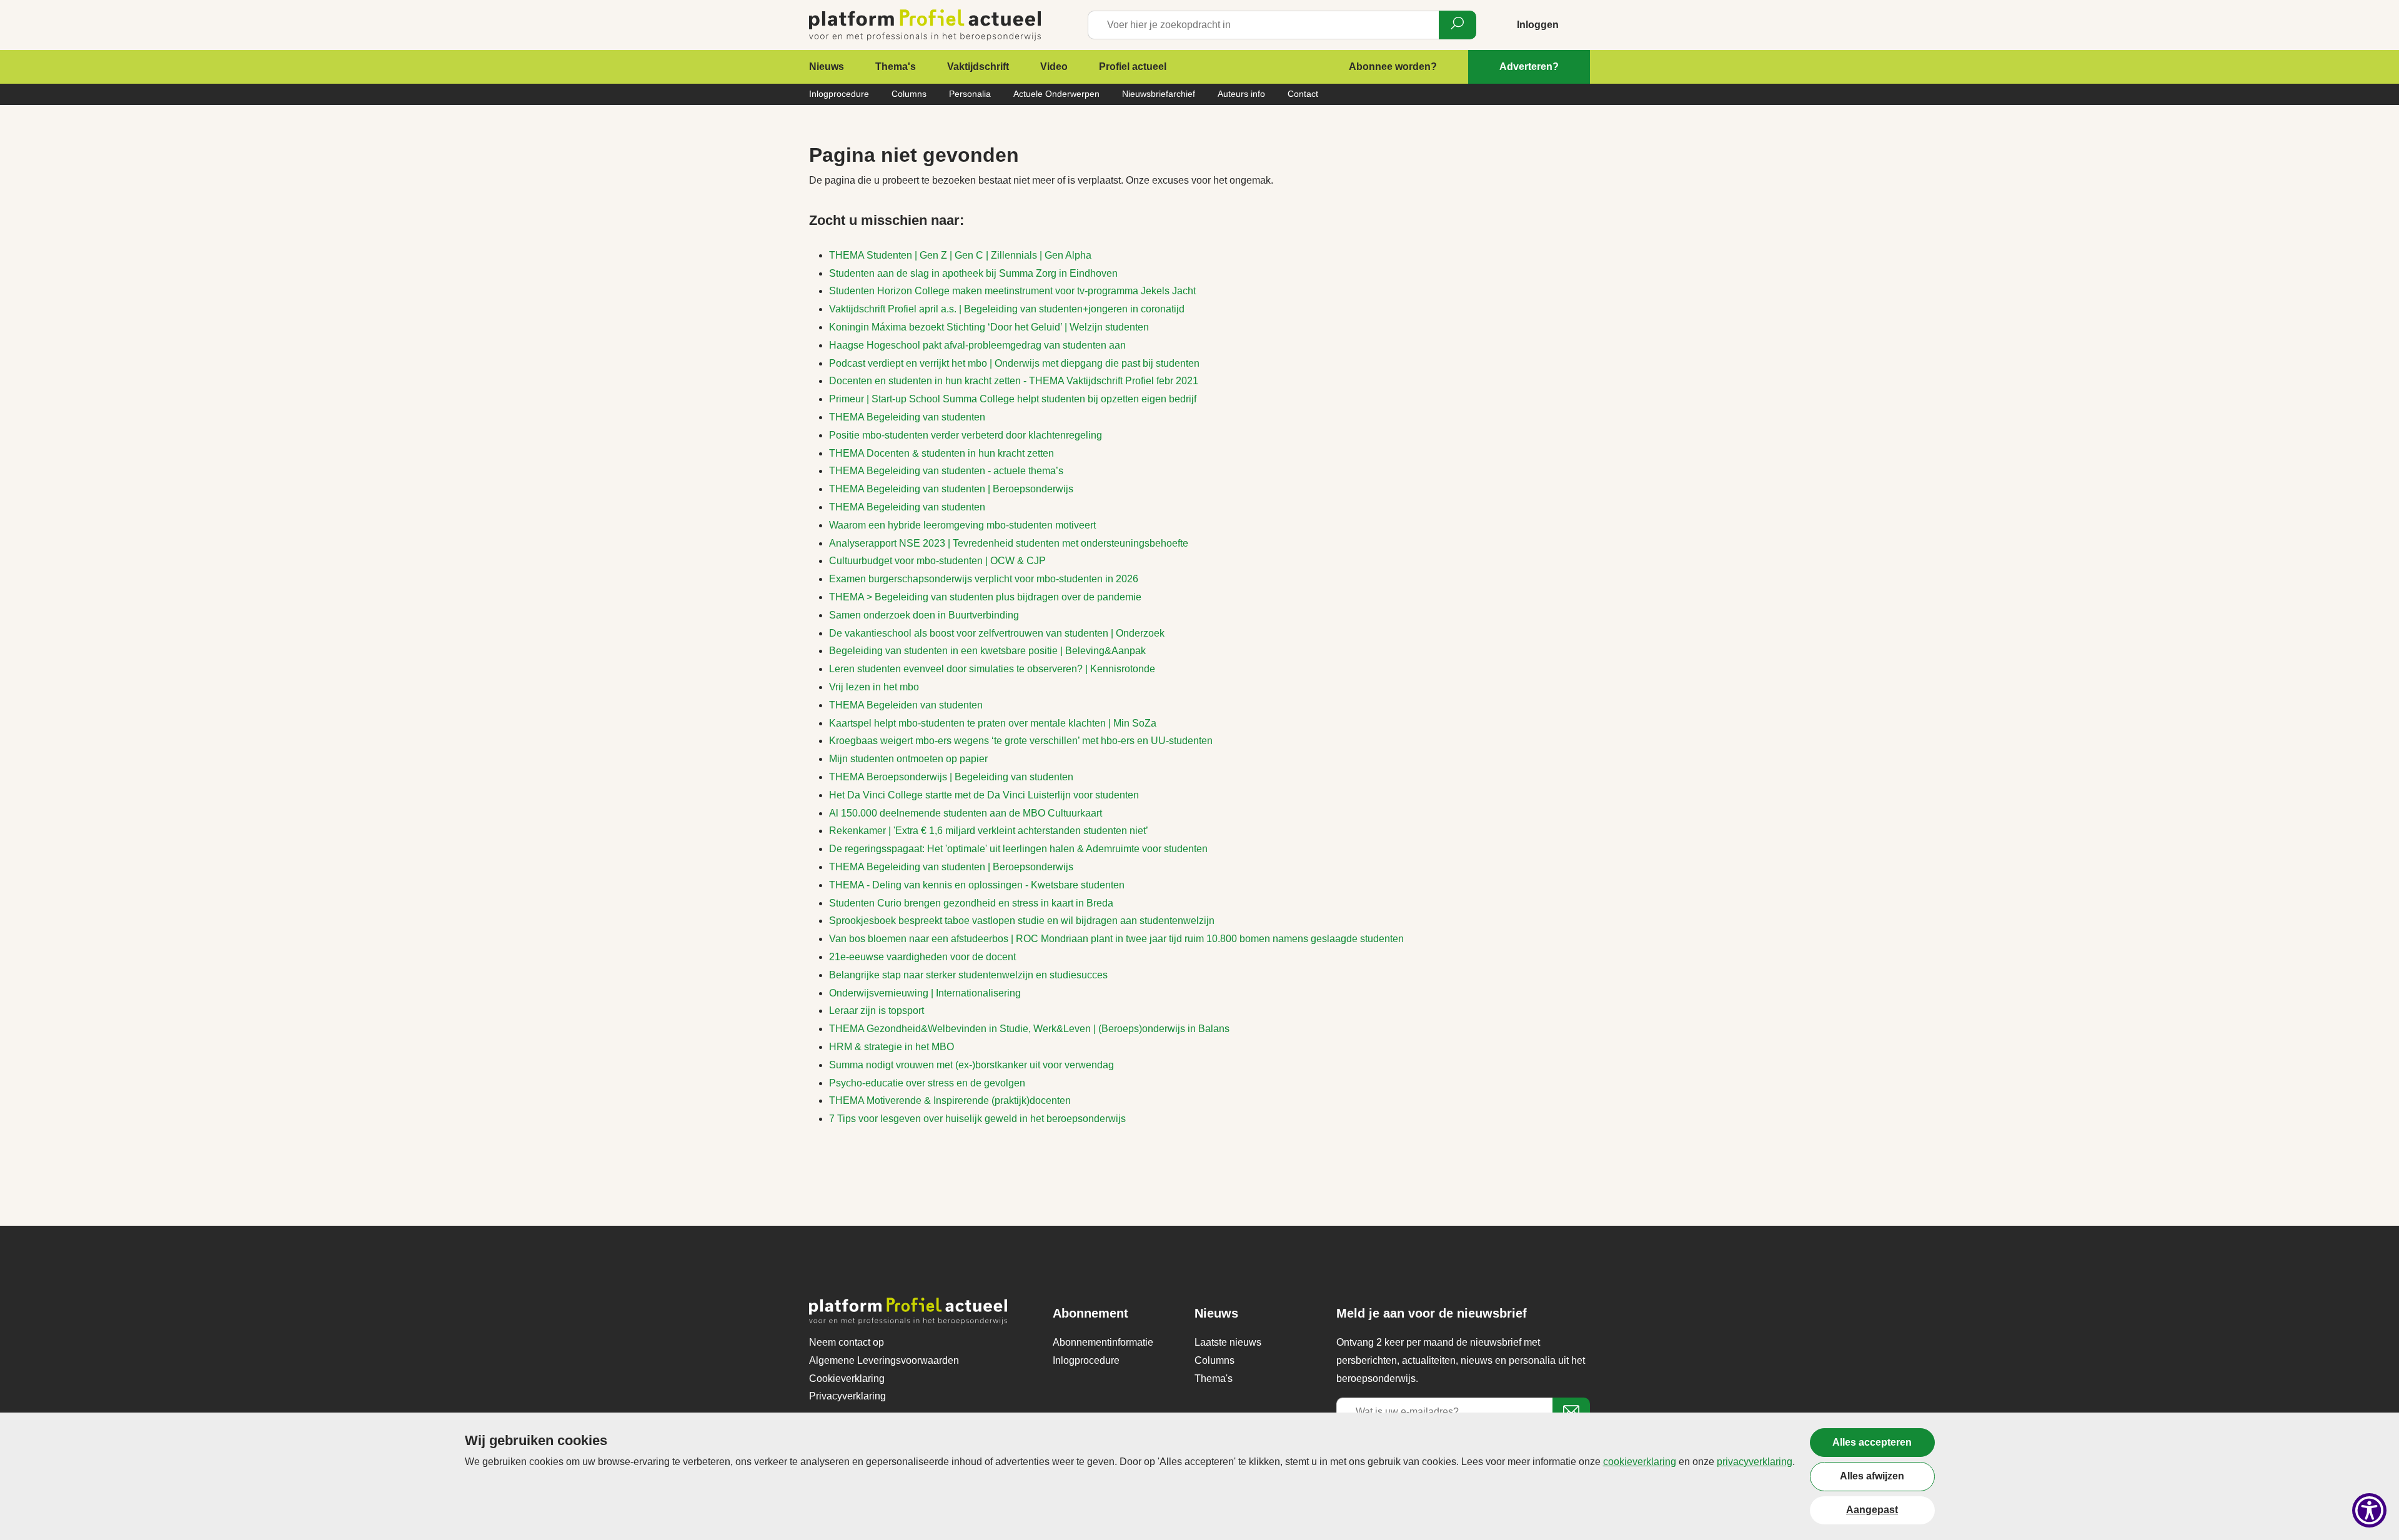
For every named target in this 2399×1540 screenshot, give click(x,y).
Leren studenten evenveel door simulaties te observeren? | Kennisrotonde (992, 669)
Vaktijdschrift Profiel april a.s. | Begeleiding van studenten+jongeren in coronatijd (1007, 309)
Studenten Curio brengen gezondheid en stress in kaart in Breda (971, 903)
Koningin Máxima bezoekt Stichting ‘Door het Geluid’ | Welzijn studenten (989, 327)
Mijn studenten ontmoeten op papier (908, 759)
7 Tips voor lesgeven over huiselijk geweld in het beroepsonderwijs (977, 1119)
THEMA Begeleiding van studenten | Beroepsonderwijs (951, 489)
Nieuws (827, 67)
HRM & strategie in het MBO (892, 1047)
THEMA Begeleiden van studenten (906, 705)
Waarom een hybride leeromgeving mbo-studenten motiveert (962, 525)
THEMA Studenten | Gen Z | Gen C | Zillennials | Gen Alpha (960, 255)
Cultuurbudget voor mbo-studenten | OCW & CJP (937, 561)
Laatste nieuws (1228, 1342)
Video (1054, 67)
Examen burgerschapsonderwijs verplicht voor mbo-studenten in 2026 (984, 579)
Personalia (970, 94)
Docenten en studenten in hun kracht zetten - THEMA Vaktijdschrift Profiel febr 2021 (1014, 381)
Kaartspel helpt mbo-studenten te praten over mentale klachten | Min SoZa (993, 723)
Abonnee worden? (1393, 67)
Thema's (896, 67)
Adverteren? (1529, 67)
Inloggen (1538, 25)
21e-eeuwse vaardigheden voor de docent (922, 957)
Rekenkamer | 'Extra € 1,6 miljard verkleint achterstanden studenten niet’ (989, 831)
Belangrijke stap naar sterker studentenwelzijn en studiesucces (968, 975)
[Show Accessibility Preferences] (2369, 1510)
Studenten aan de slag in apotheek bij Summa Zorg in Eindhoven (973, 273)
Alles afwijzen (1872, 1476)
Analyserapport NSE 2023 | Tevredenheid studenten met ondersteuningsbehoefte (1009, 543)
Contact (1303, 94)
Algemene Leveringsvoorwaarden (884, 1360)
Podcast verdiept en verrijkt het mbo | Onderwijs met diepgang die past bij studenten (1014, 363)
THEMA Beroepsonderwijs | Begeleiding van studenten (951, 777)
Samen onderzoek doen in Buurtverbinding (924, 615)
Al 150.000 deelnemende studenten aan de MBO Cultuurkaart (966, 813)
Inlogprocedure (839, 94)
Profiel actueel (1133, 67)
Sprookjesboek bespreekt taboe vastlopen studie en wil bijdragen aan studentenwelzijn (1022, 921)
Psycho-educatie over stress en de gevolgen (927, 1083)
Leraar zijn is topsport (877, 1011)
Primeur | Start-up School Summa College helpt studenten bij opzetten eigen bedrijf (1013, 399)
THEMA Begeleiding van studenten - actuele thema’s (946, 471)
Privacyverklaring (847, 1396)
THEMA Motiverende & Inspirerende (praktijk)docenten (950, 1100)
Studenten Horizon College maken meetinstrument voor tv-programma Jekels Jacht (1012, 291)
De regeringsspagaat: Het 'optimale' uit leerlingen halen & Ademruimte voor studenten (1018, 849)
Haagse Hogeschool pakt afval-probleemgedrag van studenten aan (977, 345)
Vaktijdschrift (978, 67)
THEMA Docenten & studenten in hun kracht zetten (941, 453)
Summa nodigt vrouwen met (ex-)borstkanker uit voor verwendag (971, 1065)
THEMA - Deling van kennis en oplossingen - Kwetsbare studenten (977, 885)
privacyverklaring (1755, 1462)
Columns (909, 94)
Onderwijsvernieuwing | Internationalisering (925, 993)
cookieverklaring (1640, 1462)
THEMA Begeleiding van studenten (907, 417)
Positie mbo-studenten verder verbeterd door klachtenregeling (966, 435)
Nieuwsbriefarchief (1159, 94)
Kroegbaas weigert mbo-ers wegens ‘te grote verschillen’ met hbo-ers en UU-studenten (1021, 741)
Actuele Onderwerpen (1056, 94)
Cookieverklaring (847, 1379)
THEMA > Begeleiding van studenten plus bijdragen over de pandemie (985, 597)
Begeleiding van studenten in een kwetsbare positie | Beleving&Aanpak (987, 651)
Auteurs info (1241, 94)
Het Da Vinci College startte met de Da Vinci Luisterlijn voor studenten (984, 795)
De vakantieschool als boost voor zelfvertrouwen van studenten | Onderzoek (997, 633)
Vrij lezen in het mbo (874, 687)
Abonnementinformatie (1103, 1342)
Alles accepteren (1872, 1442)
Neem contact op (847, 1342)
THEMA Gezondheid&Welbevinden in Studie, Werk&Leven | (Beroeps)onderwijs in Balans (1029, 1029)
